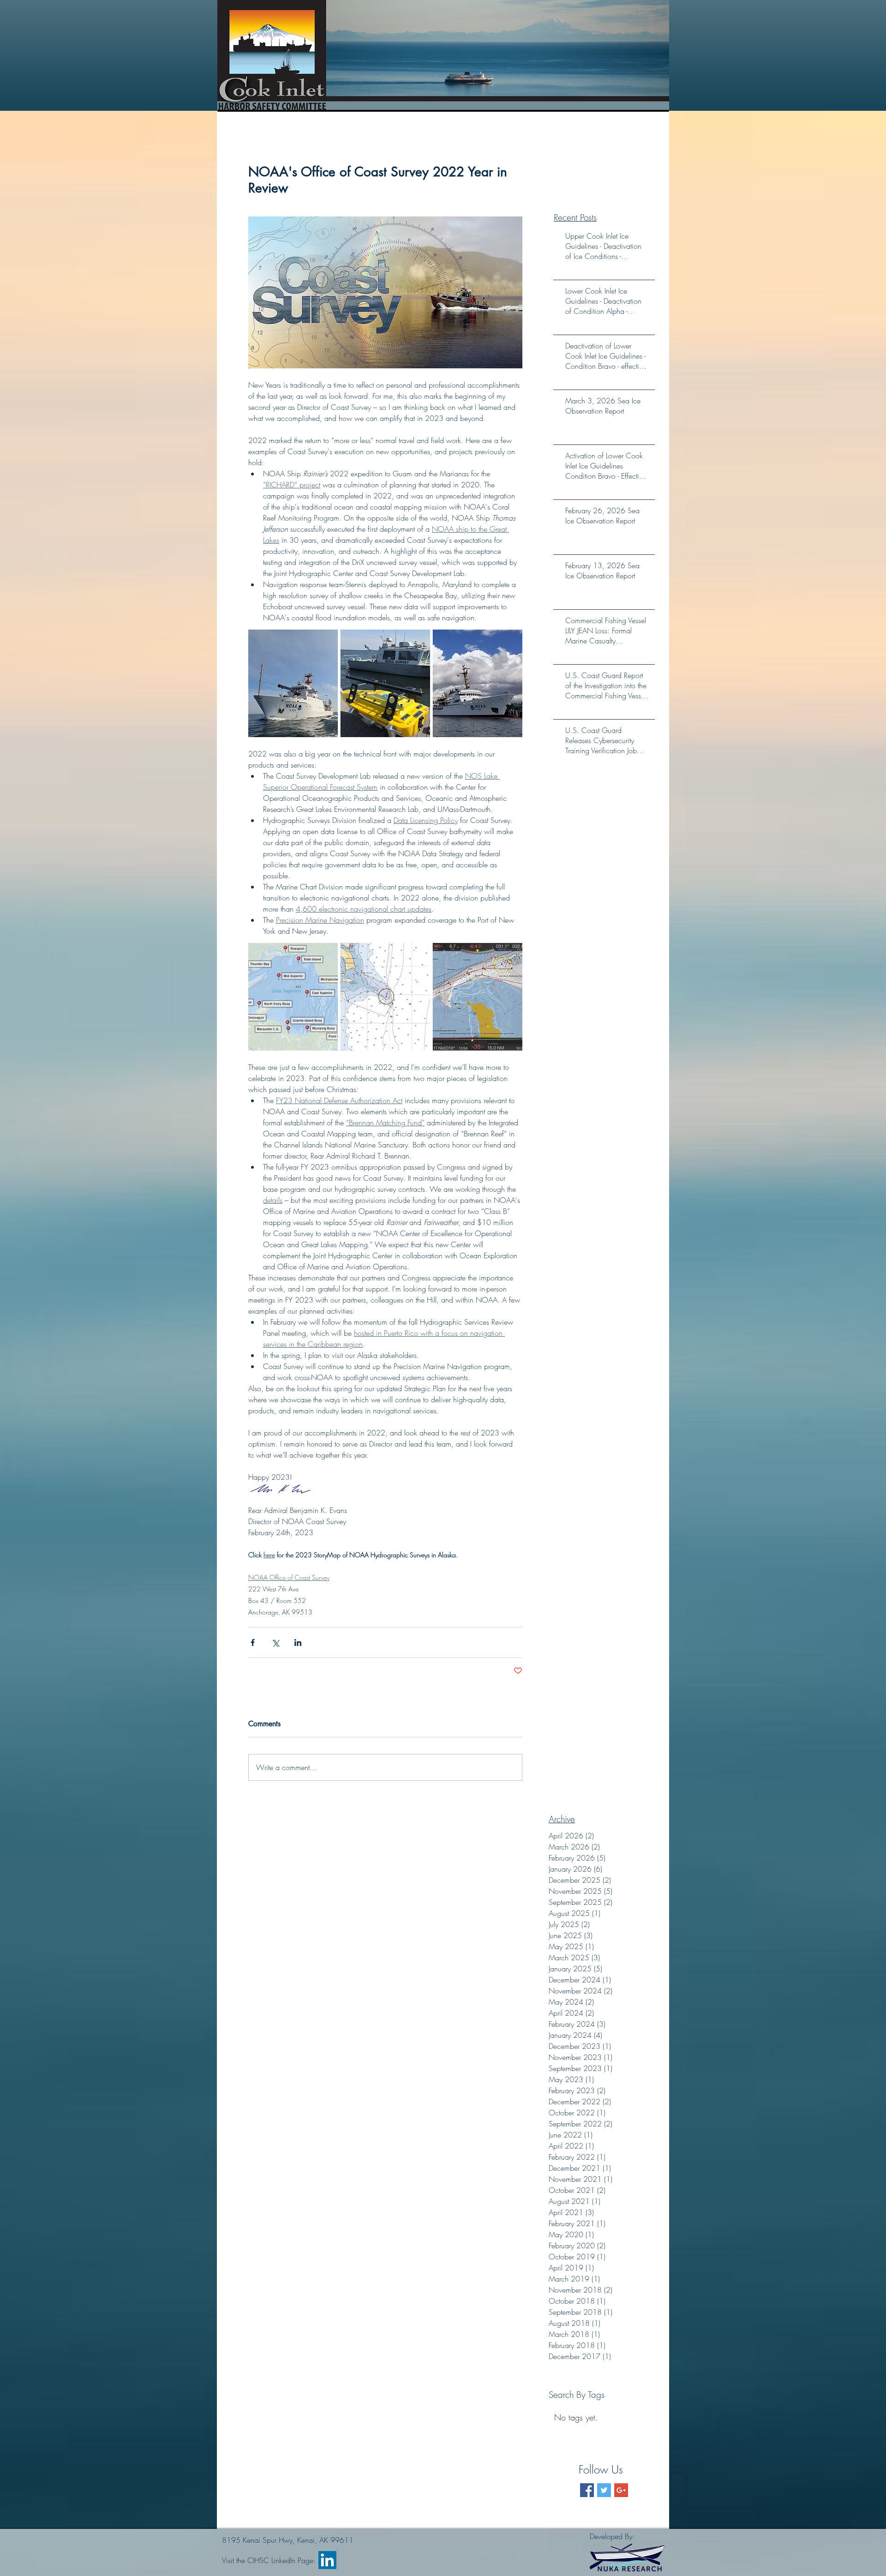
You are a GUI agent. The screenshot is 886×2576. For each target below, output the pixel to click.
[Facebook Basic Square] (587, 2490)
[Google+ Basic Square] (621, 2490)
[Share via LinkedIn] (298, 1642)
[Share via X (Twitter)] (275, 1642)
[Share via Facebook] (253, 1642)
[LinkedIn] (327, 2560)
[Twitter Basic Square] (604, 2490)
